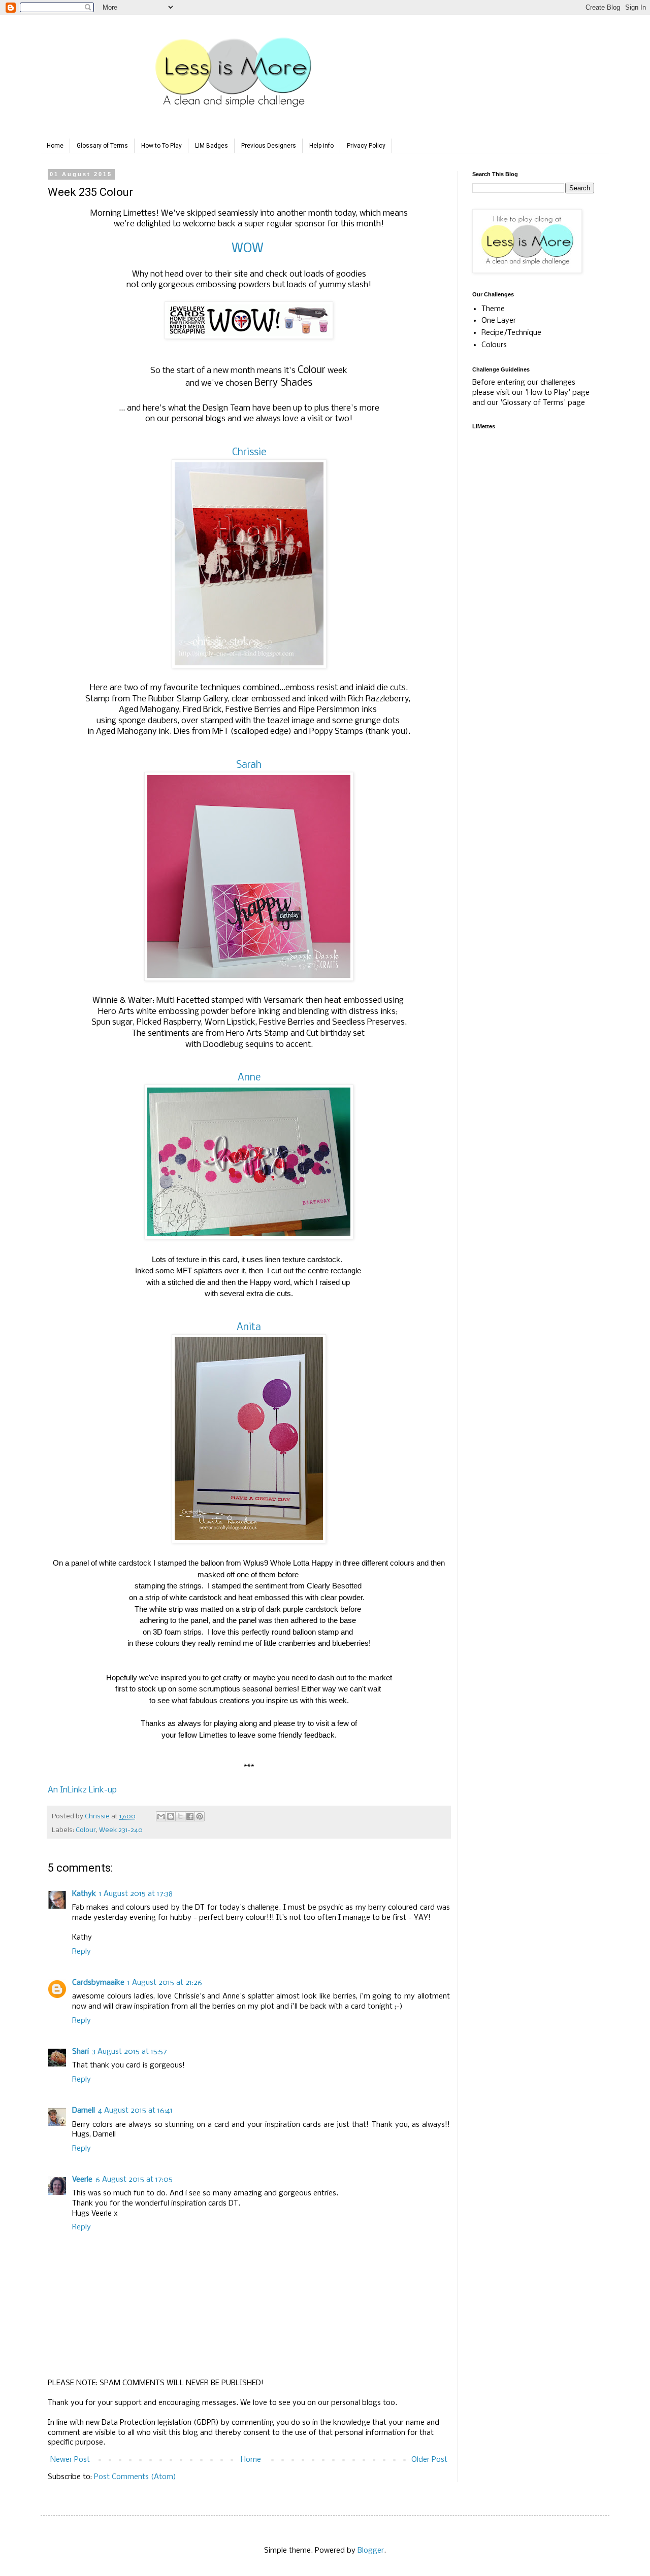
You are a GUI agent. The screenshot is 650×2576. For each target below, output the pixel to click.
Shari (80, 2052)
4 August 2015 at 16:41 (135, 2111)
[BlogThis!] (171, 1816)
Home (55, 146)
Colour (86, 1830)
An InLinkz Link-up (82, 1790)
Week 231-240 (121, 1830)
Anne (249, 1078)
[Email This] (161, 1816)
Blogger (371, 2551)
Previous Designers (269, 146)
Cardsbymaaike (98, 1983)
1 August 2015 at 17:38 (136, 1894)
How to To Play (161, 146)
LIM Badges (212, 146)
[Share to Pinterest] (200, 1816)
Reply (82, 1952)
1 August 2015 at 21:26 (165, 1983)
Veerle (82, 2180)
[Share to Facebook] (190, 1816)
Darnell (84, 2111)
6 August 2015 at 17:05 (134, 2180)
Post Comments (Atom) (135, 2477)
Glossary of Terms (102, 146)
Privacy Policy (366, 146)
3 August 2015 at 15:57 (129, 2052)
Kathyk (84, 1894)
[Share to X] (180, 1816)
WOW (248, 249)
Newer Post (70, 2460)
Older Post (429, 2460)
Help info (321, 146)
